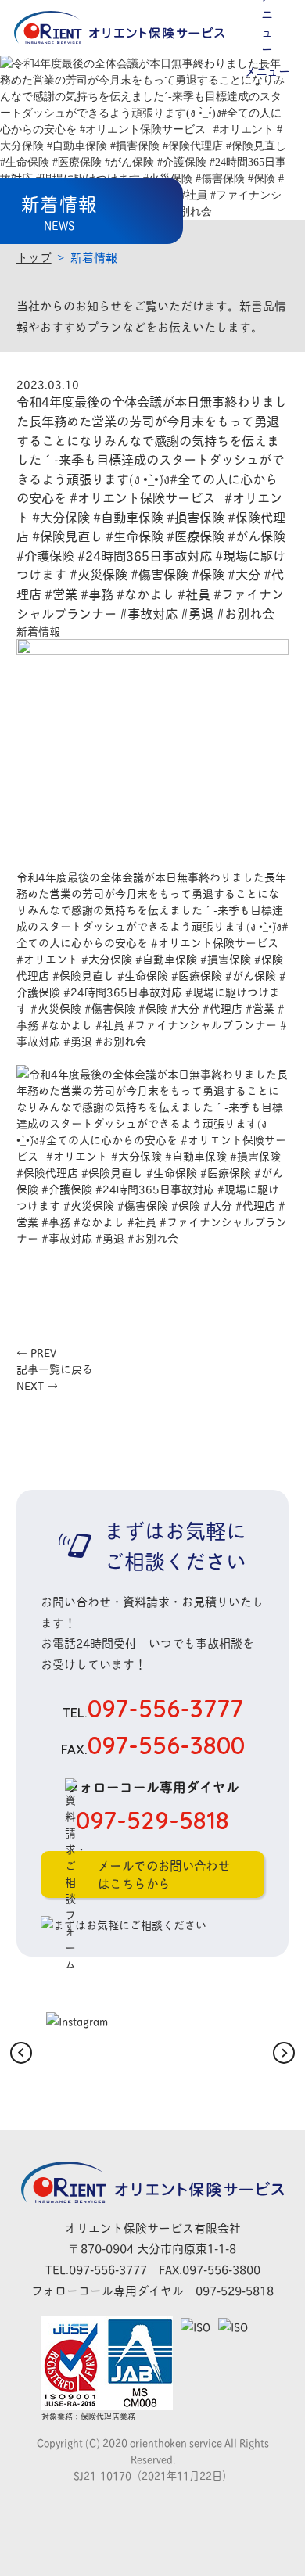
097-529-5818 (235, 2290)
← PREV (36, 1352)
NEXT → (37, 1385)
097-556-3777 (153, 1708)
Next (284, 2053)
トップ (34, 257)
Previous (21, 2053)
